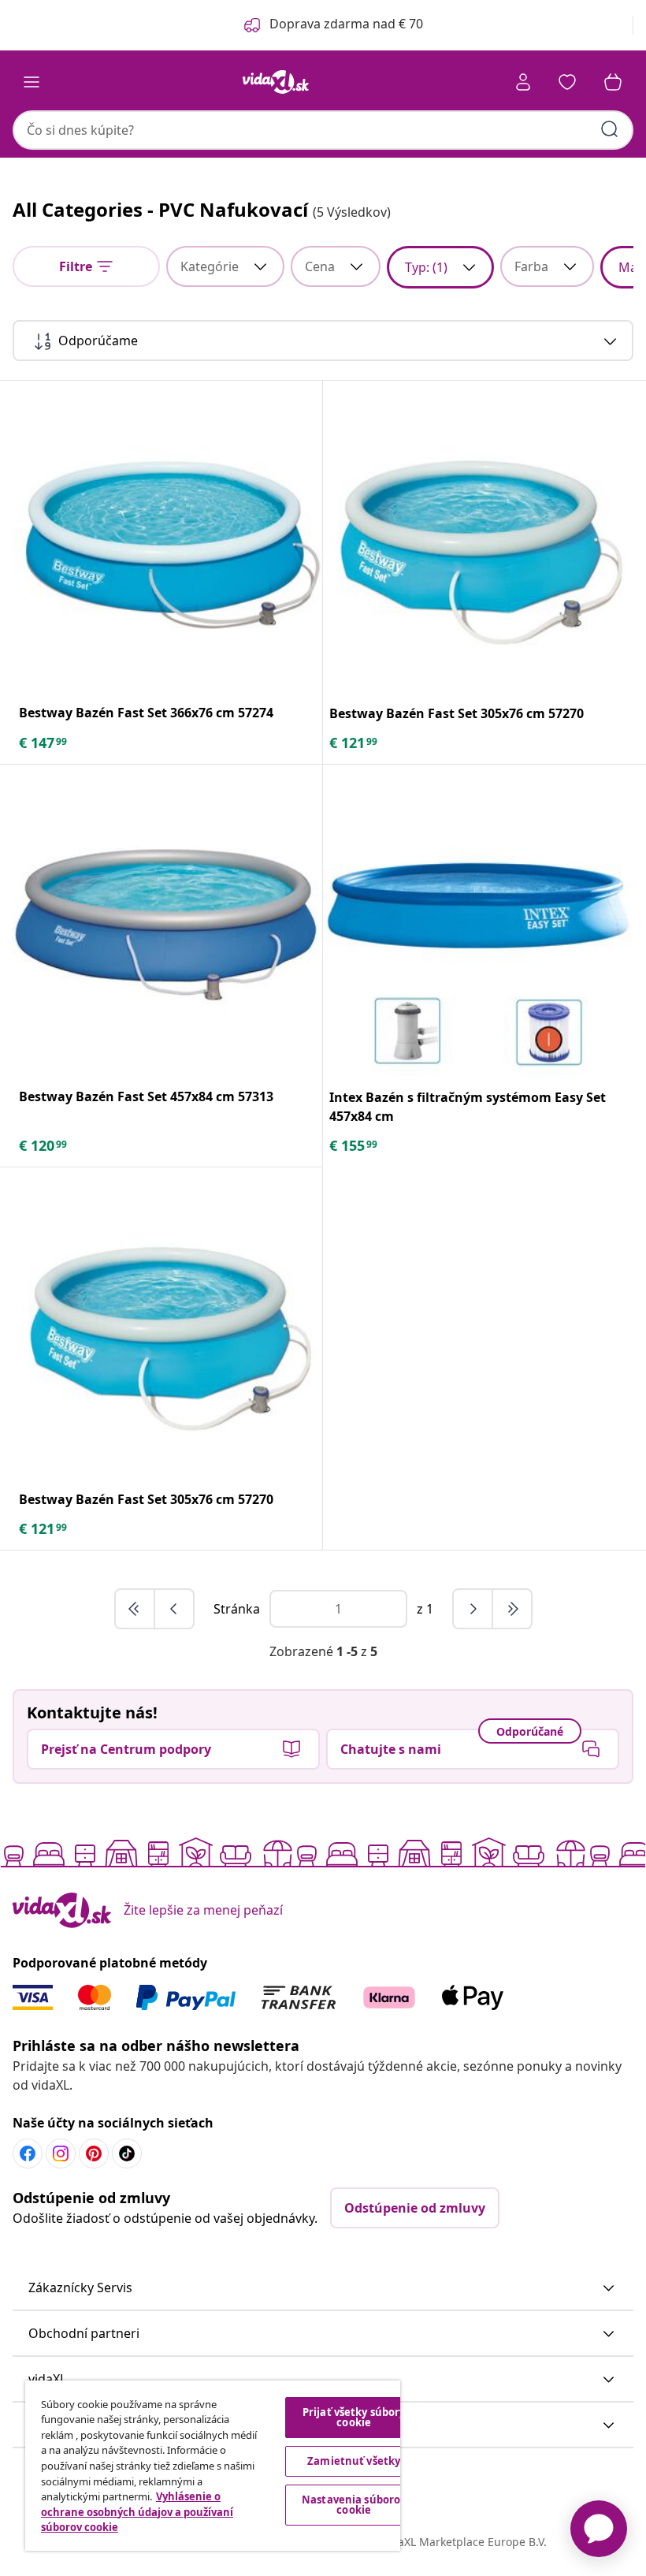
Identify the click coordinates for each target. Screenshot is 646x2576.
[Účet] (523, 82)
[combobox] (323, 130)
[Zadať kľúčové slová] (610, 129)
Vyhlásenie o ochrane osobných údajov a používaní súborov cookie (137, 2512)
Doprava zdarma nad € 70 (346, 24)
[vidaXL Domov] (276, 82)
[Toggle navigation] (32, 82)
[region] (213, 2466)
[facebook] (28, 2153)
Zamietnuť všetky (354, 2461)
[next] (473, 1609)
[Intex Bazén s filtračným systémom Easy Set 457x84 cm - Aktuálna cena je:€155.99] (478, 920)
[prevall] (136, 1609)
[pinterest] (94, 2153)
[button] (323, 2288)
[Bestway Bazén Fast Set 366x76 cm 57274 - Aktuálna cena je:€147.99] (167, 536)
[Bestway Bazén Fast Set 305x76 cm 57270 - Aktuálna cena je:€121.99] (478, 536)
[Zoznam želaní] (567, 82)
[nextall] (512, 1609)
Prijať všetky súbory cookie (354, 2417)
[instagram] (61, 2153)
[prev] (174, 1609)
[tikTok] (127, 2153)
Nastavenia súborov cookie (354, 2505)
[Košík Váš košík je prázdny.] (613, 82)
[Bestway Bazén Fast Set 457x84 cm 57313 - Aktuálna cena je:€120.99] (167, 919)
